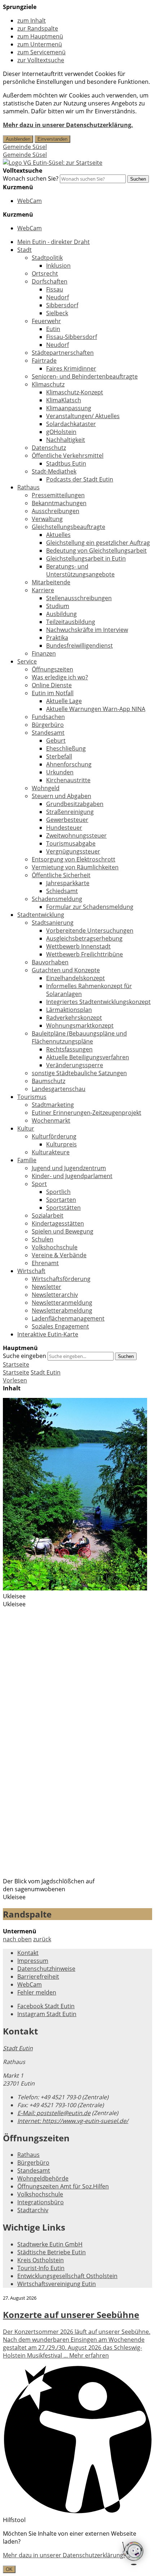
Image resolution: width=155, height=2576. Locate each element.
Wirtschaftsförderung (61, 1279)
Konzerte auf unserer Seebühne (71, 2315)
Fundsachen (48, 717)
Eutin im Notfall (53, 693)
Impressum (33, 1961)
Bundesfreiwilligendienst (79, 646)
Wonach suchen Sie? (31, 178)
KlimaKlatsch (64, 400)
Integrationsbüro (41, 2202)
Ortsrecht (45, 273)
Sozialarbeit (48, 1215)
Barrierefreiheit (38, 1977)
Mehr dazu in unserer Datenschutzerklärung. (68, 125)
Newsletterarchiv (55, 1295)
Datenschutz (49, 448)
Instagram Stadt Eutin (47, 2014)
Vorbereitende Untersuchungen (90, 931)
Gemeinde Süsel (25, 147)
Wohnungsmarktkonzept (80, 1026)
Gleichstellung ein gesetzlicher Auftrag (98, 543)
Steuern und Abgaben (61, 796)
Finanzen (44, 653)
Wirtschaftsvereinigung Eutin (57, 2284)
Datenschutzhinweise (46, 1969)
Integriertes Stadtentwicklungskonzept (98, 1002)
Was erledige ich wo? (60, 677)
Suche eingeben (25, 1356)
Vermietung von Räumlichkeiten (75, 867)
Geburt (56, 741)
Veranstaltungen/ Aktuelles (83, 416)
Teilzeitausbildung (71, 622)
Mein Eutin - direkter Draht (54, 242)
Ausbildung (61, 614)
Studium (58, 606)
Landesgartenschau (59, 1089)
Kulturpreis (61, 1144)
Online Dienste (52, 685)
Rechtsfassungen (69, 1049)
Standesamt (48, 733)
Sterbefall (59, 756)
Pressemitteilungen (58, 495)
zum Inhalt (32, 21)
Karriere (43, 590)
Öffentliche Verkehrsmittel (68, 456)
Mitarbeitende (51, 582)
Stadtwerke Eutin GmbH (50, 2244)
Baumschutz (48, 1081)
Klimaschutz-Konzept (75, 392)
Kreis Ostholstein (41, 2260)
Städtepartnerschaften (63, 353)
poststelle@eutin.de (54, 2113)
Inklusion (58, 266)
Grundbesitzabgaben (75, 804)
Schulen (43, 1239)
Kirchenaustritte (68, 780)
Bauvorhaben (50, 962)
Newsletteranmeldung (62, 1303)
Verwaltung (47, 519)
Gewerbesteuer (67, 820)
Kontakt (28, 1953)
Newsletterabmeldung (62, 1310)
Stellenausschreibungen (79, 598)
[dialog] (77, 2551)
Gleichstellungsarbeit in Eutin (86, 558)
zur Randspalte (38, 28)
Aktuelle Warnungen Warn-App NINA (96, 709)
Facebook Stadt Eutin (46, 2006)
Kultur (26, 1128)
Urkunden (60, 772)
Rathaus (28, 487)
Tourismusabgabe (71, 843)
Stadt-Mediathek (54, 471)
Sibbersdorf (62, 305)
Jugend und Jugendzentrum (69, 1168)
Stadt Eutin (46, 1372)
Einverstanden (52, 139)
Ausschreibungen (56, 511)
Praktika (57, 638)
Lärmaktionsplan (69, 1010)
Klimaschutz (48, 384)
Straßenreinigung (70, 812)
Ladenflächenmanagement (68, 1318)
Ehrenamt (45, 1263)
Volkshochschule (55, 1247)
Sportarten (61, 1200)
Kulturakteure (51, 1152)
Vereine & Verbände (59, 1255)
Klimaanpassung (69, 408)
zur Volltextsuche (41, 60)
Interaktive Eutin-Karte (48, 1334)
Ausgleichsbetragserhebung (84, 938)
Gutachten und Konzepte (66, 970)
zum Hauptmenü (40, 36)
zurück (42, 1939)
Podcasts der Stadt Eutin (80, 479)
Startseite (16, 1372)
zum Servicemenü (41, 52)
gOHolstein (61, 432)
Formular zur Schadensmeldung (90, 907)
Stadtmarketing (53, 1105)
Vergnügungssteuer (73, 851)
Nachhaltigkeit (66, 440)
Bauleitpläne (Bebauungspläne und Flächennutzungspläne (79, 1037)
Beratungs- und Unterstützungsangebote (80, 570)
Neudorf (57, 297)
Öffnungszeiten (52, 669)
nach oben (17, 1939)
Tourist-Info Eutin (41, 2268)
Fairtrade (44, 361)
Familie (27, 1160)
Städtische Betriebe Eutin (52, 2252)
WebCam (30, 201)
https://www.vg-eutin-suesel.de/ (73, 2121)
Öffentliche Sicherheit (61, 875)
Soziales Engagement (60, 1326)
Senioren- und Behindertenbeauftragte (85, 376)
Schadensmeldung (57, 899)
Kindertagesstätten (58, 1223)
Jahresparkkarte (68, 883)
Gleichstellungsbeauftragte (68, 527)
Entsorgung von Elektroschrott (74, 859)
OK (9, 2569)
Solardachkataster (71, 424)
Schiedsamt (62, 891)
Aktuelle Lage (64, 701)
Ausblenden (18, 139)
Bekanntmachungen (59, 503)
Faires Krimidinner (71, 368)
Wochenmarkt (51, 1121)
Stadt (25, 250)
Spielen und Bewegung (63, 1231)
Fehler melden (37, 1992)
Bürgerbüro (48, 725)
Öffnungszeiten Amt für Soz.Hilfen (63, 2186)
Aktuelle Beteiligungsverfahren (88, 1057)
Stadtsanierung (53, 923)
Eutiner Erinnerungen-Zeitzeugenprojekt (87, 1113)
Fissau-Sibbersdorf (72, 337)
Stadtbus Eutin (66, 463)
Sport (39, 1184)
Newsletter (46, 1287)
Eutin (53, 329)
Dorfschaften (50, 281)
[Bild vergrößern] (75, 1588)
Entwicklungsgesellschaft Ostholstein (67, 2276)
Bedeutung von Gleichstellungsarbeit (96, 551)
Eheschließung (66, 748)
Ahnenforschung (69, 764)
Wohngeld (46, 788)
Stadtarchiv (33, 2210)
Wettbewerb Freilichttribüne (85, 954)
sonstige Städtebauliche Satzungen (79, 1073)
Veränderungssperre (75, 1065)
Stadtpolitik (47, 258)
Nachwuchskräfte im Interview (87, 630)
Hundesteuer (64, 828)
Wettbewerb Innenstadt (78, 946)
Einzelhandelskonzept (76, 978)
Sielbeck (57, 313)
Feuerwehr (46, 321)
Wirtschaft (31, 1271)
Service (27, 661)
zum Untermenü (40, 44)
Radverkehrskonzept (74, 1018)
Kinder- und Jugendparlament (72, 1176)
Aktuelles (58, 535)
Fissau (55, 289)
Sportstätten (63, 1208)
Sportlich (58, 1192)
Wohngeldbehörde (43, 2178)
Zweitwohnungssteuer (76, 836)
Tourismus (32, 1097)
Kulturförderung (54, 1136)
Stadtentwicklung (41, 915)
